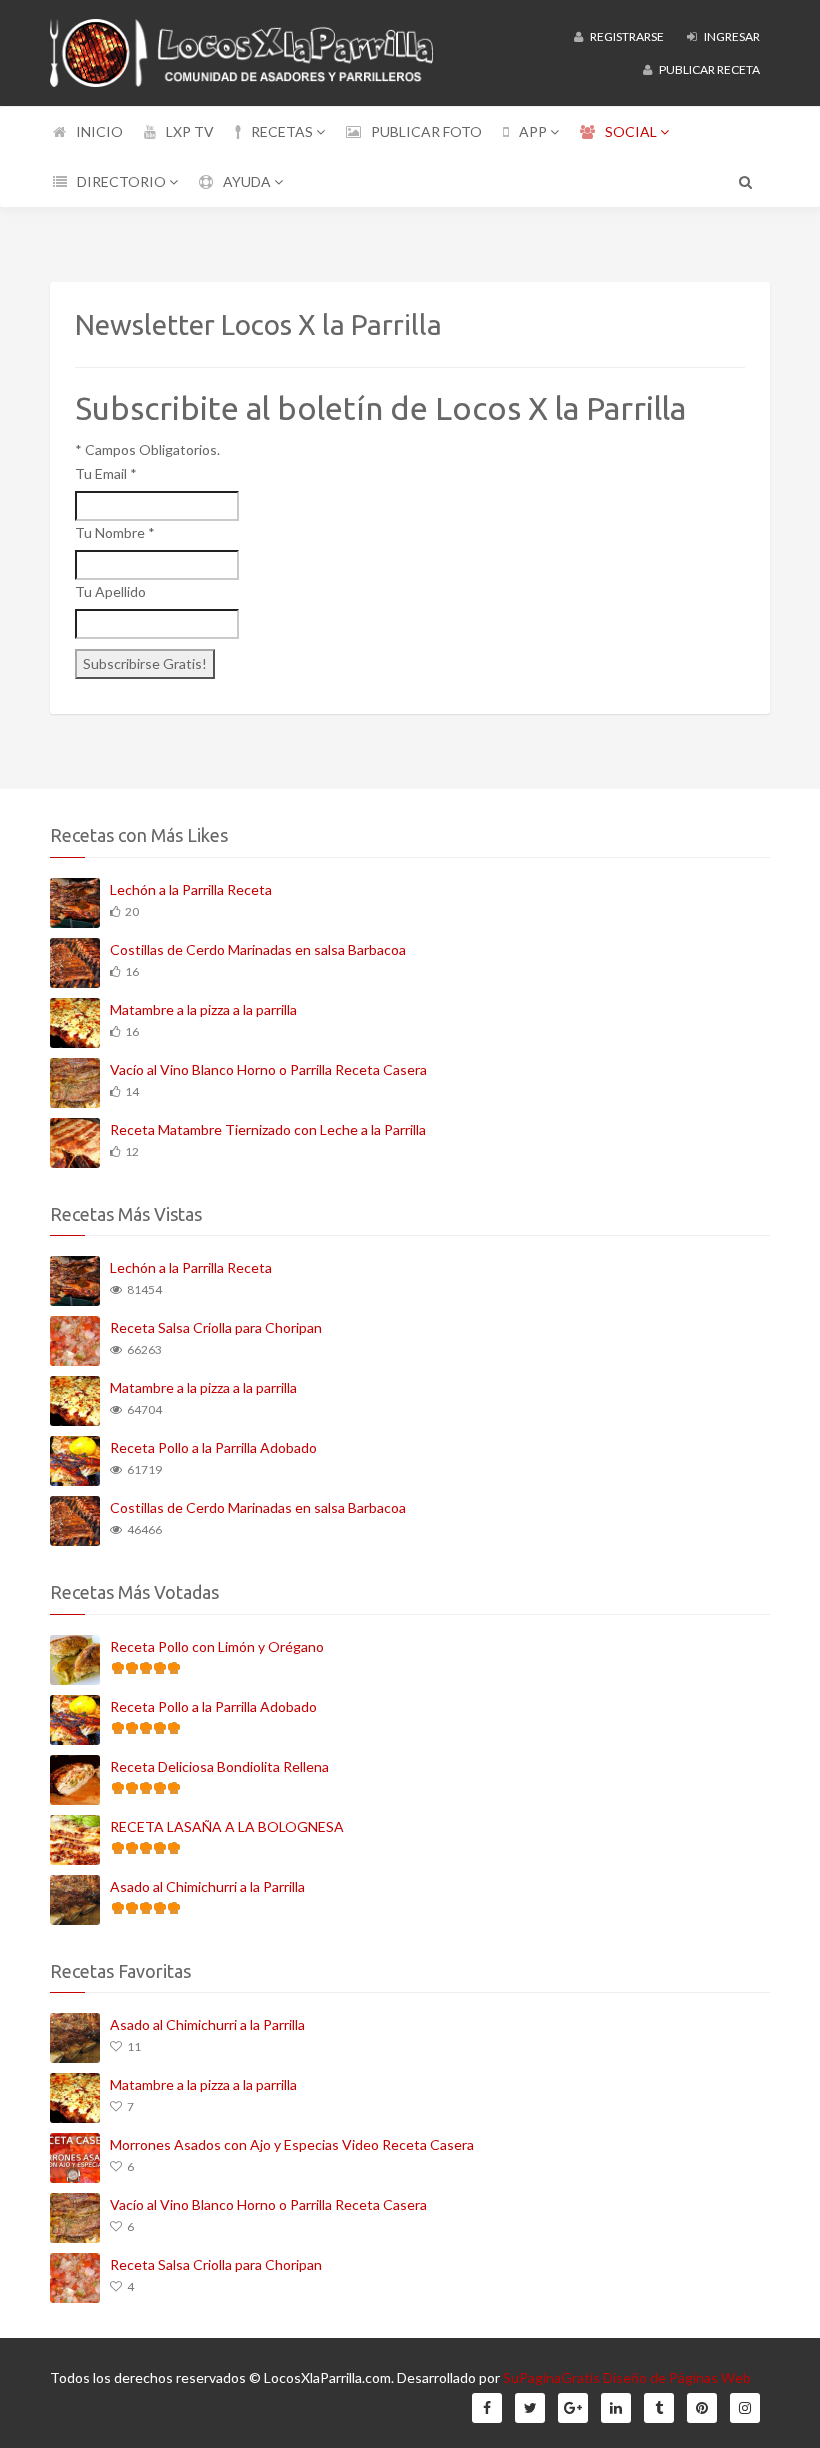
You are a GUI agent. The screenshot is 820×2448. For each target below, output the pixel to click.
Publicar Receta (708, 69)
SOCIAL (632, 131)
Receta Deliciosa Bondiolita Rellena (219, 1766)
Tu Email (106, 473)
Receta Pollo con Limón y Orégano (217, 1646)
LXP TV (190, 131)
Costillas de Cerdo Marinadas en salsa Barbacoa (258, 949)
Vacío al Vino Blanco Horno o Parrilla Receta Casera (268, 1069)
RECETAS (283, 131)
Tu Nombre (115, 532)
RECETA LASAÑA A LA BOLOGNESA (227, 1826)
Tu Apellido (110, 591)
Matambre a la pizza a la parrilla (203, 1009)
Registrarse (626, 36)
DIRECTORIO (123, 181)
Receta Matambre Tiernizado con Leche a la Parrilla (268, 1129)
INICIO (99, 131)
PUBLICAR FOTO (426, 131)
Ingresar (731, 36)
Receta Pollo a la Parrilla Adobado (213, 1447)
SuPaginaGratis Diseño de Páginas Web (627, 2377)
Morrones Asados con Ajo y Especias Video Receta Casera (292, 2144)
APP (534, 131)
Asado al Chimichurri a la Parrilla (207, 1886)
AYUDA (248, 181)
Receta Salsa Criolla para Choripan (216, 1327)
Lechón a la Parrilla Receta (191, 889)
